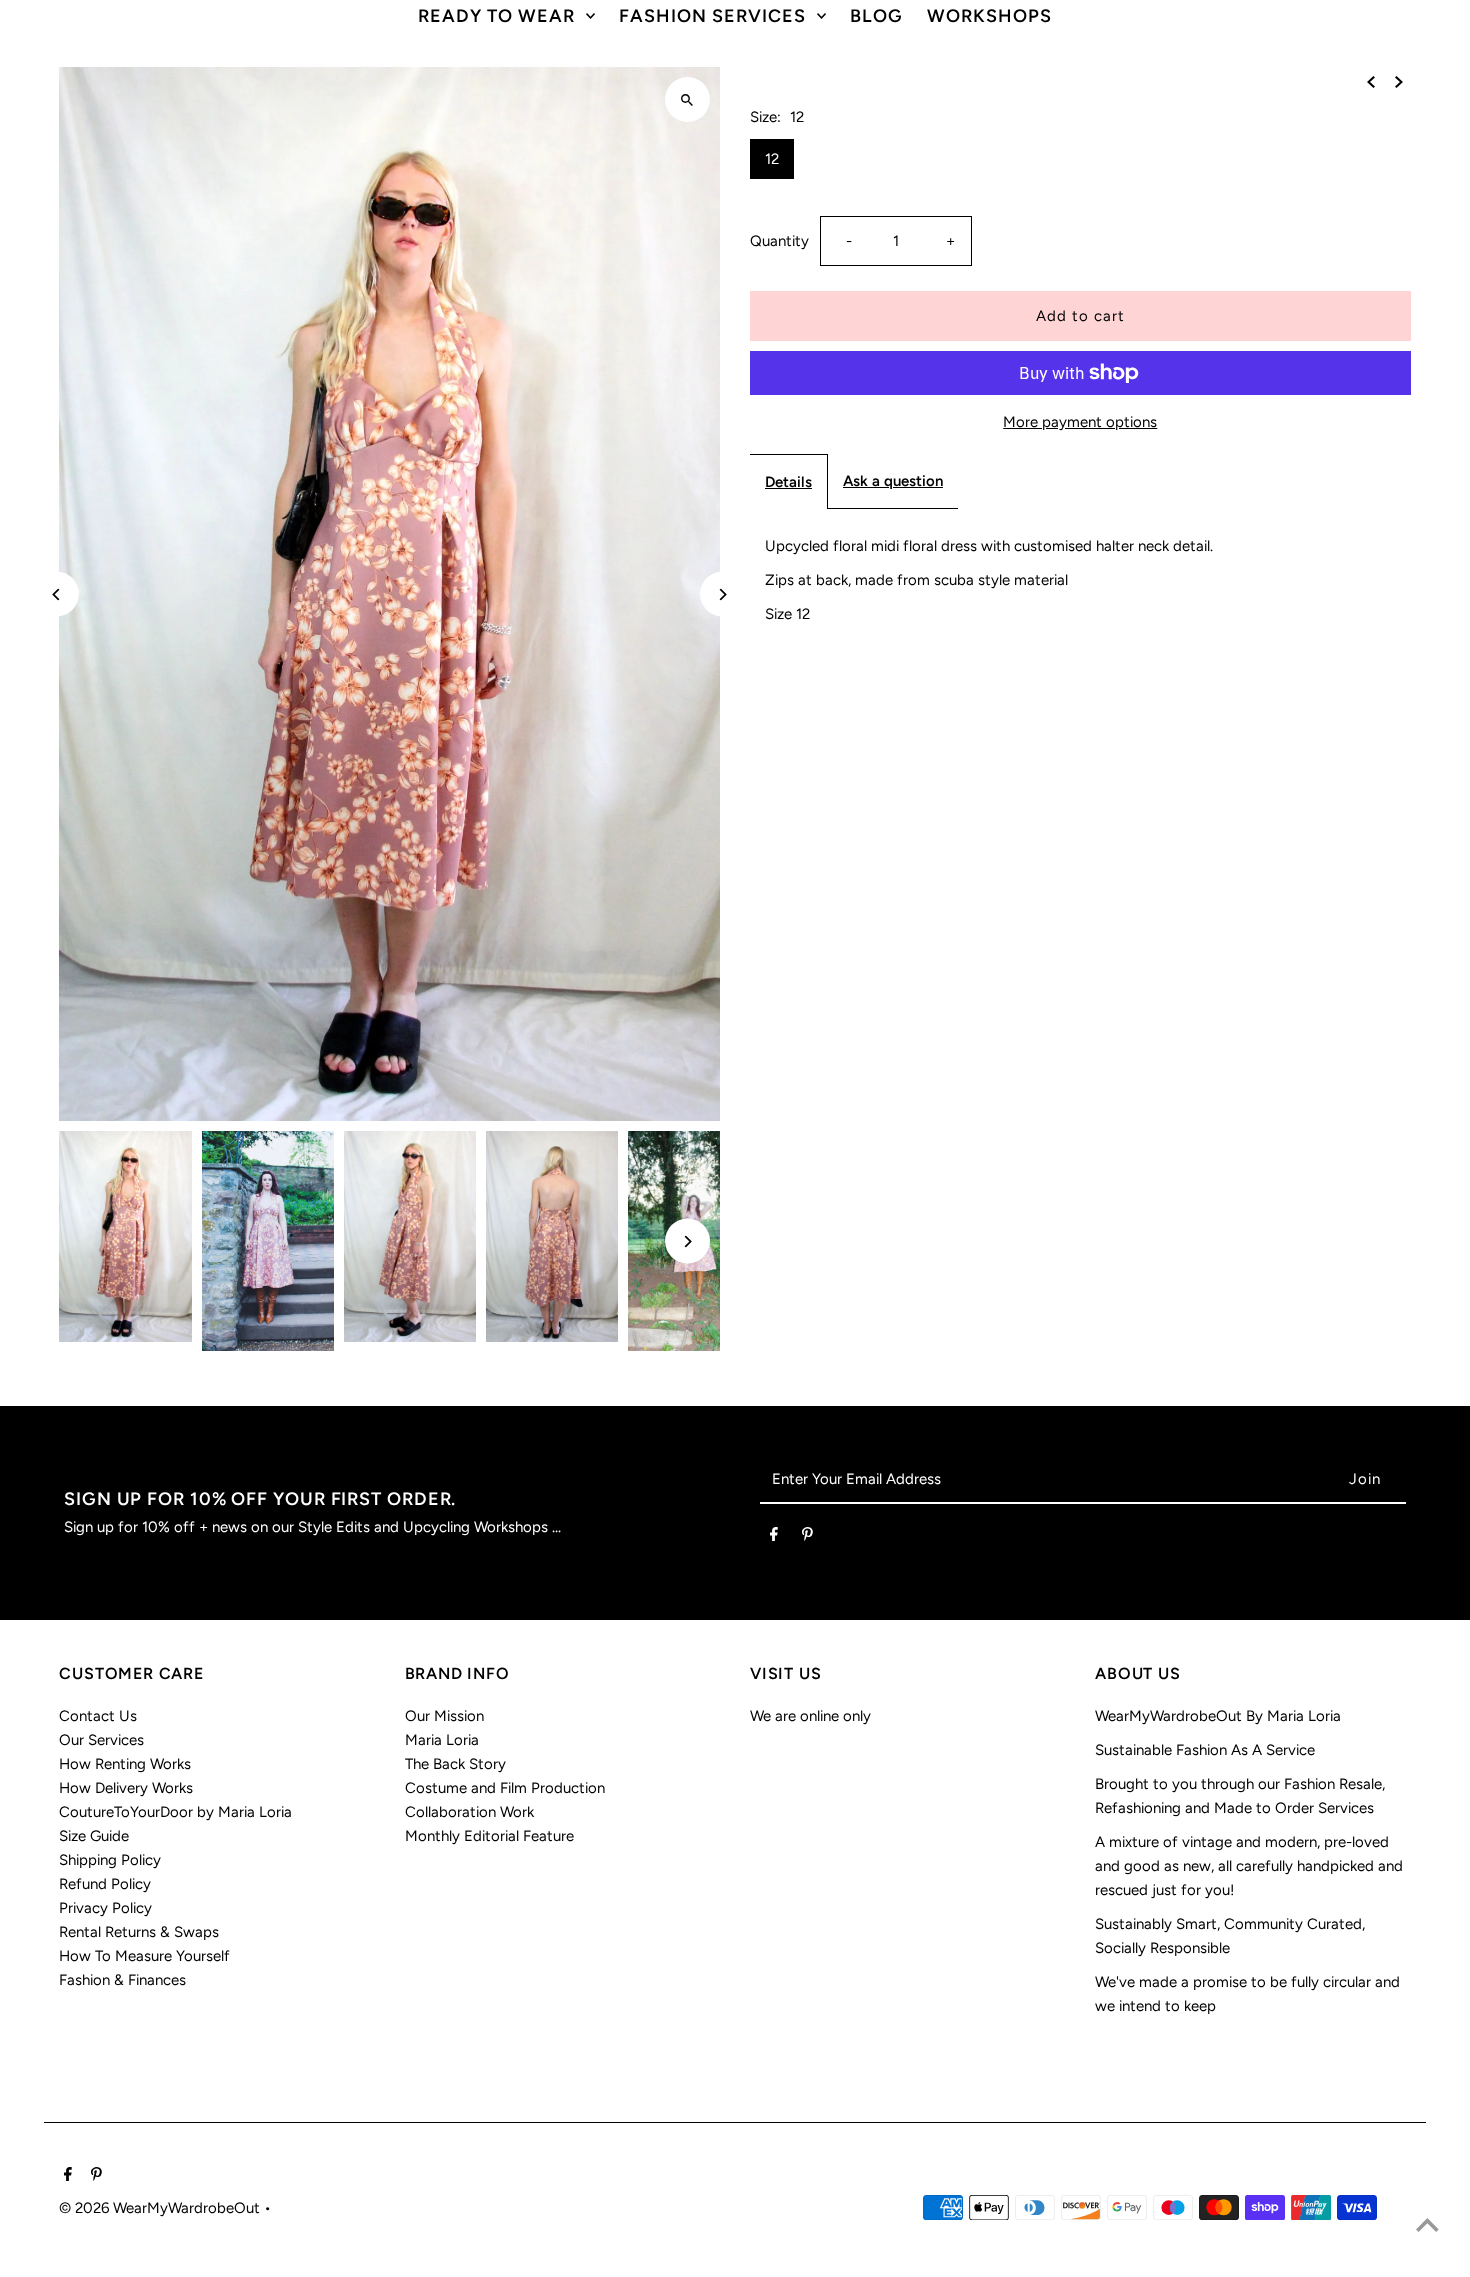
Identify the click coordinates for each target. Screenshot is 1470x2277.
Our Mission (444, 1716)
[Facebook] (774, 1538)
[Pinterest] (807, 1538)
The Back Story (455, 1764)
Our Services (101, 1740)
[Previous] (56, 594)
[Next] (722, 594)
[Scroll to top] (1427, 2224)
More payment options (1080, 422)
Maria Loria (442, 1740)
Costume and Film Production (505, 1788)
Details (788, 482)
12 (772, 159)
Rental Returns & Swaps (139, 1932)
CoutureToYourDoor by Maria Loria (175, 1812)
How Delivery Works (126, 1788)
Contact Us (98, 1716)
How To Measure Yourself (144, 1956)
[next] (1399, 81)
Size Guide (94, 1836)
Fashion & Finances (122, 1980)
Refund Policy (105, 1884)
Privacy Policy (105, 1908)
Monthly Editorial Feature (489, 1836)
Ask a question (893, 481)
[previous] (1371, 81)
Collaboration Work (469, 1812)
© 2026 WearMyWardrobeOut (161, 2208)
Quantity (779, 241)
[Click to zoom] (687, 99)
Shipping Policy (110, 1860)
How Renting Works (125, 1764)
